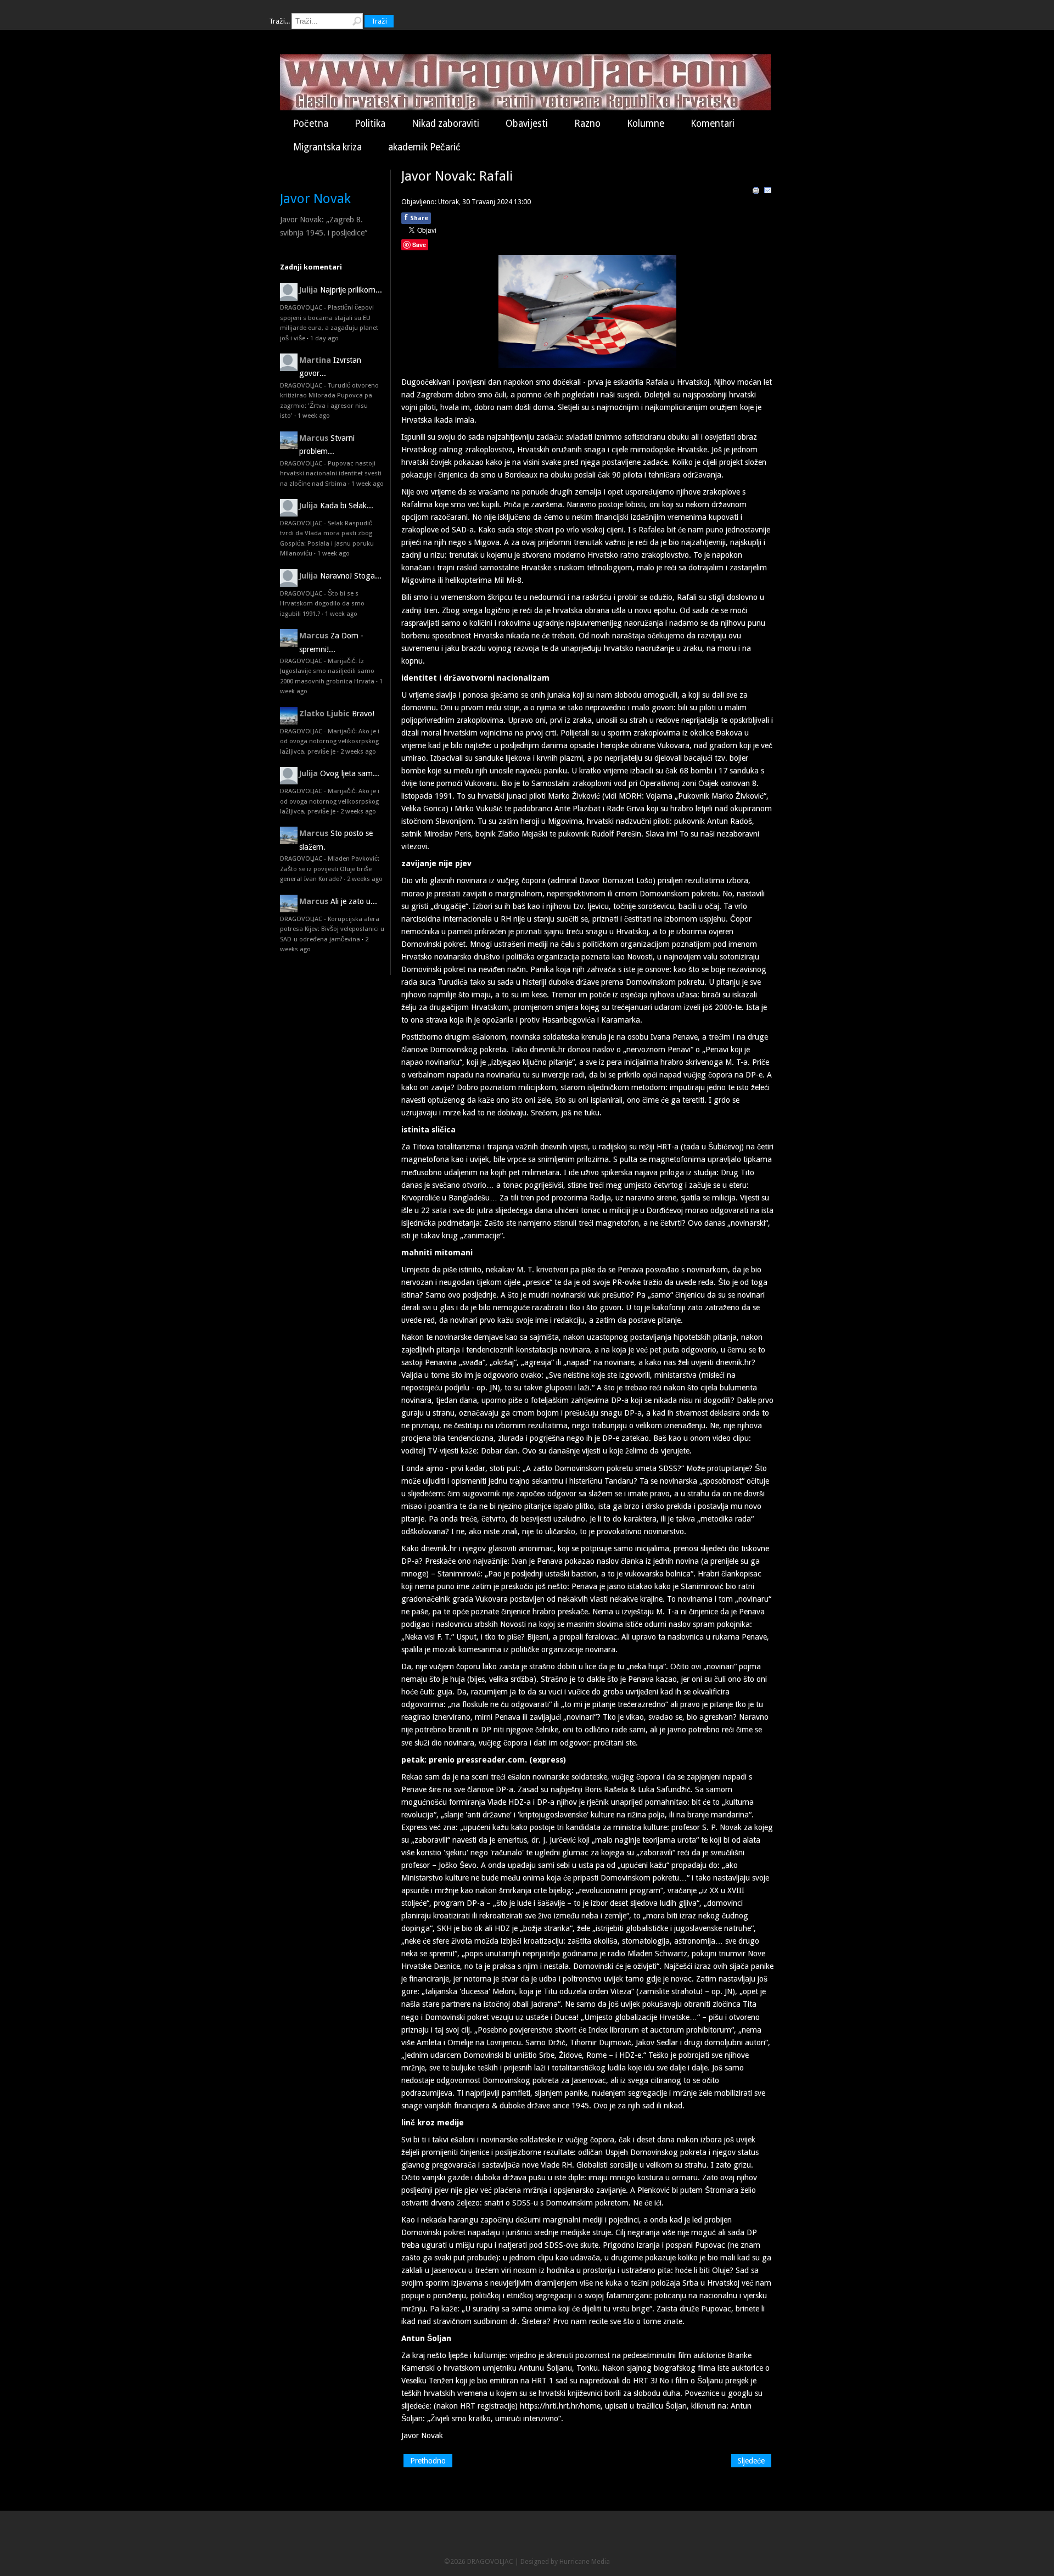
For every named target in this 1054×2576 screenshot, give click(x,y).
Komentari (713, 124)
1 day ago (324, 338)
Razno (587, 124)
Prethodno (428, 2461)
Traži (379, 21)
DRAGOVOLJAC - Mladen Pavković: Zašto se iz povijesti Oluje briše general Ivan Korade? (330, 869)
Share (416, 217)
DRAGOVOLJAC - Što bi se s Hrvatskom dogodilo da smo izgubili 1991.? (322, 604)
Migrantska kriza (327, 147)
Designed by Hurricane (556, 2561)
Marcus (314, 438)
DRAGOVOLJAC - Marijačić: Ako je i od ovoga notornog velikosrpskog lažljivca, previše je (330, 741)
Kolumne (646, 124)
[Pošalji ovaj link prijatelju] (768, 192)
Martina (315, 360)
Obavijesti (527, 124)
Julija (309, 290)
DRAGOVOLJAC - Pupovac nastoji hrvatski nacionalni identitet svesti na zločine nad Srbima (331, 473)
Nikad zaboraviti (445, 124)
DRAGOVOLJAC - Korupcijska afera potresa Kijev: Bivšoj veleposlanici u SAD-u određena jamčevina (332, 929)
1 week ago (314, 416)
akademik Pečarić (424, 147)
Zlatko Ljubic (324, 714)
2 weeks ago (358, 751)
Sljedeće (751, 2461)
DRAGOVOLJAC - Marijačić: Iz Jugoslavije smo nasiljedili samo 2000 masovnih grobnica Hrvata (327, 671)
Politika (370, 124)
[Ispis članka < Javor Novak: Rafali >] (756, 192)
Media (601, 2561)
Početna (311, 124)
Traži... (279, 21)
